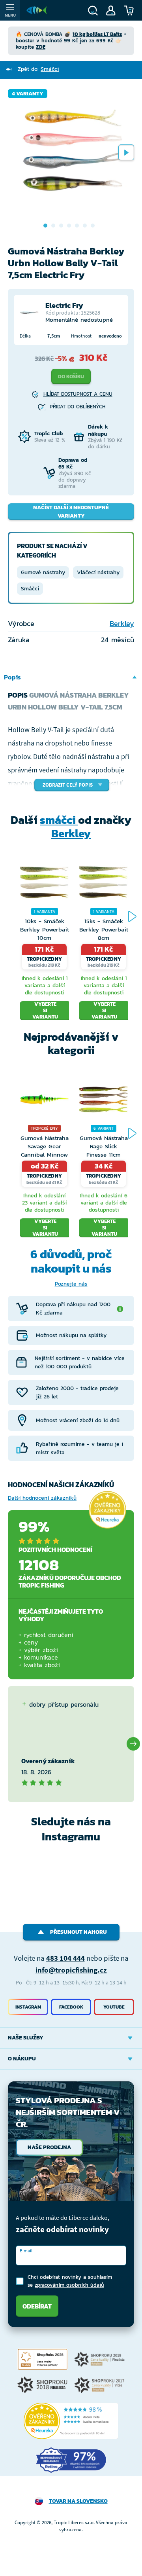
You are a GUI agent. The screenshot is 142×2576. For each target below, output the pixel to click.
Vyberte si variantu (45, 1011)
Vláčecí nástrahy (98, 572)
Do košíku (71, 377)
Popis (12, 677)
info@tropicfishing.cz (71, 1970)
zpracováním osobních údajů (69, 2285)
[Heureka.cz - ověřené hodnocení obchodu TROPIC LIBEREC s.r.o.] (71, 2421)
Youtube (114, 2007)
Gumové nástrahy (43, 572)
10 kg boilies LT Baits (97, 34)
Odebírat (37, 2306)
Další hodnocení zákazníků (42, 1498)
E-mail (26, 2251)
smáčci (59, 820)
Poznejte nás (71, 1284)
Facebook (71, 2007)
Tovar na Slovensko (78, 2501)
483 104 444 (65, 1958)
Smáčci (30, 589)
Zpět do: (38, 69)
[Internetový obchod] (37, 10)
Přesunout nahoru (78, 1932)
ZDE (41, 47)
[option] (71, 152)
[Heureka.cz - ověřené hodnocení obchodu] (107, 1510)
